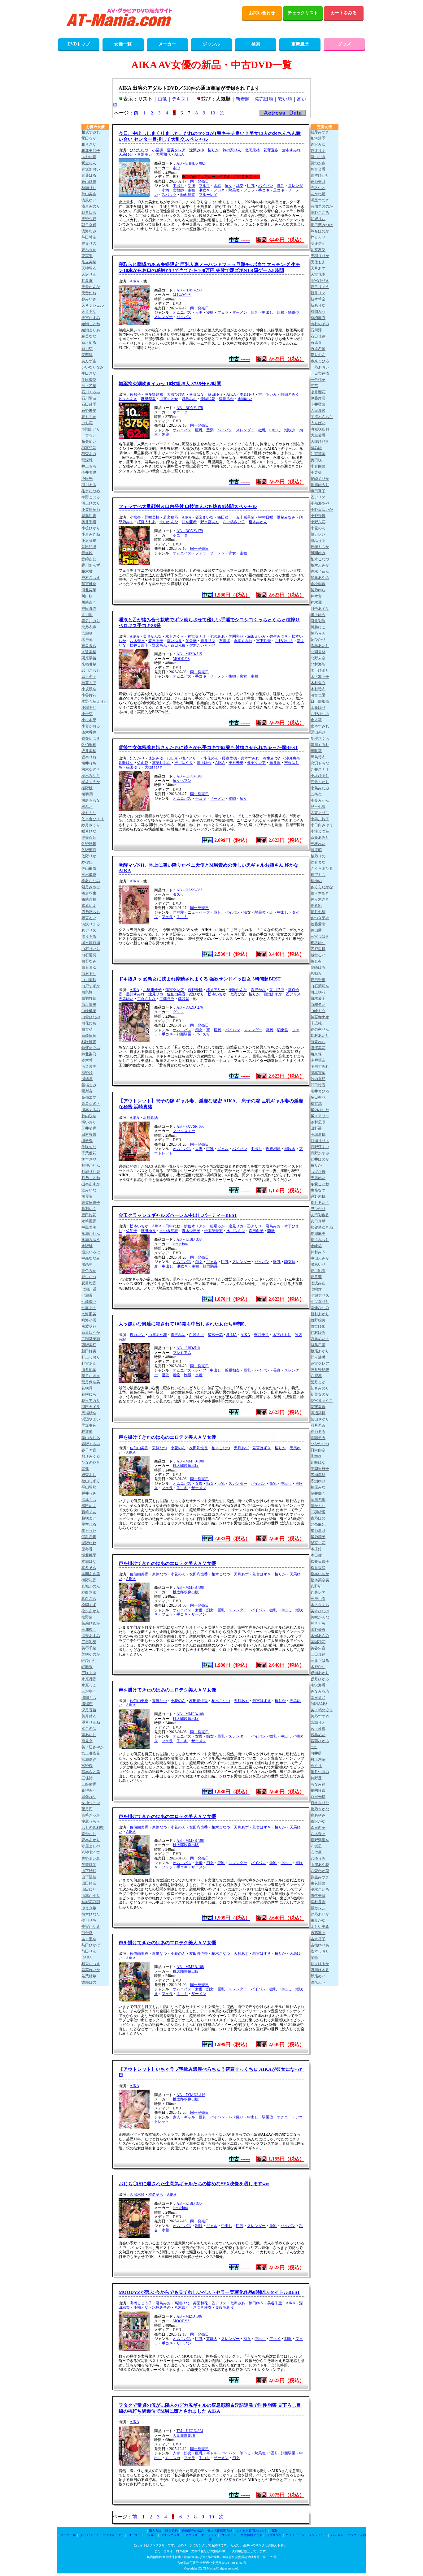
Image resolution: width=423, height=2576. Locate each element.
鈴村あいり (320, 1036)
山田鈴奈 (89, 1883)
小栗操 (158, 150)
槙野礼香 (89, 1580)
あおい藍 (89, 157)
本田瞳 (316, 1555)
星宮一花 (215, 1335)
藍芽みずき (320, 132)
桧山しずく (91, 1481)
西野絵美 (318, 1320)
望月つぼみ (320, 1772)
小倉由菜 (318, 466)
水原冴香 (89, 1679)
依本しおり (320, 1951)
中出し (178, 186)
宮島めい (318, 1735)
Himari (316, 1456)
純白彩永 (89, 1592)
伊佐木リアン (195, 1226)
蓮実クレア (176, 150)
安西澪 (87, 355)
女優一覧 (123, 44)
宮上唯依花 (91, 1753)
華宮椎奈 (89, 584)
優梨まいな (204, 517)
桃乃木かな (320, 1809)
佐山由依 (89, 868)
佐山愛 (143, 763)
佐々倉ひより (93, 819)
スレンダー (164, 317)
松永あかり (91, 1611)
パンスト (337, 2535)
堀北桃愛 (89, 1555)
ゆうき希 (89, 1908)
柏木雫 (87, 571)
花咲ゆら (89, 1394)
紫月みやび (91, 887)
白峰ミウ (197, 1335)
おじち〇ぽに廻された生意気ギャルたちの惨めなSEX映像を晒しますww (194, 2184)
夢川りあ (89, 1920)
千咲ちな (89, 1147)
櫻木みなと (91, 776)
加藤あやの (320, 578)
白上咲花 (318, 992)
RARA (87, 1957)
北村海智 (318, 664)
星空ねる (89, 1524)
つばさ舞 (318, 1172)
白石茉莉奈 (320, 986)
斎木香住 (89, 732)
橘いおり (89, 1122)
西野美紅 (89, 1345)
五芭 (314, 386)
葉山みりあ (91, 1438)
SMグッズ (191, 2535)
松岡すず (89, 1605)
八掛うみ (318, 1859)
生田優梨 (89, 380)
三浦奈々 (89, 1630)
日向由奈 (318, 1450)
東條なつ (159, 1448)
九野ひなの (284, 641)
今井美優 (89, 472)
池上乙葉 (89, 386)
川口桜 (87, 596)
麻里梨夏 (148, 399)
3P (271, 912)
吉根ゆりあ (320, 1945)
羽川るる (89, 485)
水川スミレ (236, 1231)
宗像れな (89, 1797)
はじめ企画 (182, 295)
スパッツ (169, 195)
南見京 (87, 1741)
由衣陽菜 (318, 1883)
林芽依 (87, 1432)
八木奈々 (137, 641)
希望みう (89, 1790)
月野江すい (320, 1147)
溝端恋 (87, 1704)
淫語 (273, 2453)
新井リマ (208, 641)
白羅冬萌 (318, 1005)
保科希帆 (89, 1537)
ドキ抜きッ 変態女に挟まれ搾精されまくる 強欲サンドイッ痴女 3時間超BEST (200, 979)
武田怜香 (318, 1085)
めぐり (316, 1766)
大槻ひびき (176, 394)
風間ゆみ (318, 553)
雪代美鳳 (318, 1896)
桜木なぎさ (91, 769)
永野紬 (87, 1246)
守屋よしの (91, 1846)
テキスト (181, 99)
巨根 (281, 312)
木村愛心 (318, 683)
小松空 (87, 714)
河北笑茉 (89, 590)
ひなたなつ (139, 150)
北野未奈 (318, 658)
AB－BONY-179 (190, 531)
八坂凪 (316, 1846)
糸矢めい (89, 442)
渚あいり (318, 1264)
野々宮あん (210, 522)
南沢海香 (318, 1685)
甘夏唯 (87, 281)
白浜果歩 (89, 1005)
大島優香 (318, 435)
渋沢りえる (91, 924)
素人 (177, 2117)
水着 (217, 186)
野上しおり (91, 1357)
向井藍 (275, 763)
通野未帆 (195, 990)
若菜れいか (91, 1970)
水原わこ (89, 1685)
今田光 (87, 479)
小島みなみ (320, 788)
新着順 (243, 99)
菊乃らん (318, 633)
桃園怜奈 (318, 1790)
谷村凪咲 (318, 1122)
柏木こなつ (221, 1448)
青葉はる (89, 175)
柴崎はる (318, 967)
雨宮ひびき (320, 281)
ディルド (151, 2535)
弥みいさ (89, 299)
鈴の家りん (232, 150)
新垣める (89, 342)
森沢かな (258, 990)
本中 (177, 168)
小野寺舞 (318, 516)
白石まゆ (89, 967)
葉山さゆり (320, 1419)
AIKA (179, 154)
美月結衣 (89, 1716)
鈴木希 (87, 1060)
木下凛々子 (320, 677)
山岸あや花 (158, 1335)
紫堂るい (318, 955)
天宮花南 (318, 274)
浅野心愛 (89, 219)
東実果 (87, 256)
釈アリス (89, 930)
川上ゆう (204, 763)
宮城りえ (318, 1722)
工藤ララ (167, 999)
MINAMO (319, 1704)
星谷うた (89, 1531)
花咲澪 (87, 1388)
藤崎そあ (89, 1512)
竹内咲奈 (89, 1116)
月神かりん (91, 1165)
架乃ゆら (318, 590)
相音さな (89, 144)
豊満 (210, 430)
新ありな (318, 305)
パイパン (266, 186)
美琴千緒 (89, 1648)
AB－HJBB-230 (189, 290)
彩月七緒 (318, 912)
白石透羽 (89, 955)
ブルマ (204, 186)
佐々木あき (128, 399)
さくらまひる (322, 868)
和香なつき (91, 1964)
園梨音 (87, 1091)
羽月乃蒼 (318, 1425)
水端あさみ (320, 1636)
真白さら (89, 1599)
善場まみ (89, 1085)
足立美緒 (89, 262)
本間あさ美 (91, 1574)
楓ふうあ (318, 541)
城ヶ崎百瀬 (91, 943)
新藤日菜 (89, 1036)
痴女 (229, 186)
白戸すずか (91, 986)
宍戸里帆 (318, 949)
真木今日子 (191, 1231)
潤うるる (89, 937)
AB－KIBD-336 (189, 2203)
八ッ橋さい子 (234, 522)
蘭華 (271, 1231)
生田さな (89, 373)
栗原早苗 (89, 658)
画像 (162, 99)
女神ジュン (91, 1803)
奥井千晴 (89, 522)
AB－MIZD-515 (189, 654)
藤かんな (318, 1506)
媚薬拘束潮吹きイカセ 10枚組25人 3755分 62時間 (170, 384)
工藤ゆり (318, 708)
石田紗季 (89, 404)
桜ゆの (316, 881)
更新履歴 (300, 44)
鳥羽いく (89, 1209)
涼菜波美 (89, 1066)
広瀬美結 (318, 1475)
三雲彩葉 (89, 1642)
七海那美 (89, 1314)
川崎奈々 (89, 602)
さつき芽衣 (169, 1231)
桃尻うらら (91, 1821)
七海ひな (238, 994)
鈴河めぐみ (91, 1048)
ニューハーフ (199, 912)
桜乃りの (318, 856)
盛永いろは (91, 1252)
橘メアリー (190, 758)
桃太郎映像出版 (186, 1466)
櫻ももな (89, 813)
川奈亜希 (189, 522)
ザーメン (240, 312)
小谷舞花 (89, 695)
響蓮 (85, 1469)
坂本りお (89, 757)
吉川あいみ (268, 394)
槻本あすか (91, 1184)
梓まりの (89, 243)
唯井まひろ (320, 1091)
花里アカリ (91, 1401)
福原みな (318, 1487)
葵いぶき (174, 641)
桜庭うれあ (146, 522)
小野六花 (318, 522)
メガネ (219, 190)
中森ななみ (91, 1258)
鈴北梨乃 (89, 1054)
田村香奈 (89, 1135)
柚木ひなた (91, 1914)
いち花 (87, 423)
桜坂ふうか (91, 782)
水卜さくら (175, 636)
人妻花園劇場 (184, 2436)
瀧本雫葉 (318, 1073)
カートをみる (344, 13)
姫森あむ (89, 1475)
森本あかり (91, 1840)
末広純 (316, 1023)
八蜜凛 (316, 1376)
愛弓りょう (320, 287)
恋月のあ (89, 677)
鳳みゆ (316, 448)
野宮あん (159, 645)
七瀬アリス (320, 1295)
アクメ (275, 2339)
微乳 (281, 186)
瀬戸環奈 (318, 1060)
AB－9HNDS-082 (191, 163)
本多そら (89, 1568)
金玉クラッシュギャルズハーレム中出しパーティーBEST (178, 1215)
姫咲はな (126, 763)
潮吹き (204, 190)
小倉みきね (91, 534)
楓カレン (318, 534)
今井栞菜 (318, 404)
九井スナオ (320, 769)
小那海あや (320, 503)
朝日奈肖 (89, 225)
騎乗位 (234, 190)
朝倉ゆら (89, 213)
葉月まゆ (318, 1382)
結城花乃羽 (91, 1902)
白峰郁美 (89, 1011)
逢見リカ (156, 994)
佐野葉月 (89, 850)
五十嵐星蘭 (245, 517)
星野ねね (89, 1543)
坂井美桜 (89, 751)
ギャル (223, 1149)
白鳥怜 (87, 992)
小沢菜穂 (89, 541)
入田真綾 (318, 411)
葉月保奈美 (91, 1382)
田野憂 (316, 1128)
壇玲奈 (87, 1141)
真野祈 (316, 1586)
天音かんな (91, 287)
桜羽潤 (87, 794)
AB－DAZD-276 (190, 1007)
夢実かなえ (91, 1927)
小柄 (165, 190)
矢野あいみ (91, 1859)
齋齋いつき (91, 739)
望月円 (87, 1809)
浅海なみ (89, 231)
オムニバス (182, 312)
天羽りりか (320, 256)
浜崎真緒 (150, 1118)
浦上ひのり (91, 503)
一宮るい (89, 435)
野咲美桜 (152, 517)
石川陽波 (89, 398)
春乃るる (318, 1432)
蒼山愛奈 (89, 182)
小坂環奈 (89, 689)
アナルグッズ (170, 2535)
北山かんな (169, 522)
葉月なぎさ (91, 1376)
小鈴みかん (320, 800)
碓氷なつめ (91, 491)
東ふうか (89, 250)
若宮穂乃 (171, 517)
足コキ (279, 190)
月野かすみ (320, 1153)
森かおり (89, 1834)
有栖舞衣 (318, 318)
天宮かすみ (91, 318)
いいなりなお (93, 367)
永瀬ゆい (245, 399)
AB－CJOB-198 (189, 776)
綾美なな (89, 336)
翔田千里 (318, 980)
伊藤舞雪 (318, 398)
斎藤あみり (225, 2307)
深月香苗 (89, 1710)
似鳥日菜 (318, 1345)
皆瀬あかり (320, 1673)
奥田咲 (316, 460)
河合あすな (320, 609)
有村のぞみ (320, 324)
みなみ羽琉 (320, 1691)
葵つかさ (318, 163)
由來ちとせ (169, 399)
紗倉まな (318, 862)
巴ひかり (318, 1209)
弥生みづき (279, 636)
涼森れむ (318, 1042)
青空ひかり (320, 175)
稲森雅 (87, 460)
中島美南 (89, 1227)
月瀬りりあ (320, 1141)
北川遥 (87, 615)
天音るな (89, 312)
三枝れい (318, 844)
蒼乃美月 (261, 1335)
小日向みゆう (322, 825)
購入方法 (155, 2531)
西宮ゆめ (318, 1326)
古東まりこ (320, 813)
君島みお (189, 399)
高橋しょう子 (141, 2303)
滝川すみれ (320, 1066)
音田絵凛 (89, 547)
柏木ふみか (320, 565)
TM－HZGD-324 (190, 2431)
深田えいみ (256, 636)
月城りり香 (91, 1172)
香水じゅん (320, 571)
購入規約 (172, 2531)
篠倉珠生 (89, 893)
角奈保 (316, 1054)
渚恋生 (87, 1264)
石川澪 (225, 641)
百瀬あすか (273, 994)
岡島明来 (89, 516)
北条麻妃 (318, 1524)
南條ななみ (320, 1308)
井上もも (89, 466)
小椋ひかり (91, 528)
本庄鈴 (316, 1549)
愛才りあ (318, 151)
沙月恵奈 (293, 758)
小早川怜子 (152, 990)
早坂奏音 (89, 1425)
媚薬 (165, 434)
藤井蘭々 (318, 1493)
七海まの (89, 1308)
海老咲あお (320, 429)
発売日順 (264, 99)
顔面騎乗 (188, 195)
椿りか (213, 150)
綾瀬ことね (91, 324)
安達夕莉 (318, 243)
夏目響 (316, 1277)
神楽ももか (320, 547)
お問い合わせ (262, 13)
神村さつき (91, 578)
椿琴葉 (87, 1196)
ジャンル (211, 44)
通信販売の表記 (193, 2531)
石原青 (316, 342)
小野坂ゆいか (322, 510)
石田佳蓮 (318, 336)
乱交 (240, 186)
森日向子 (156, 641)
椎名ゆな (318, 943)
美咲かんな (152, 636)
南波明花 (89, 1326)
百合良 (87, 1933)
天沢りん (89, 274)
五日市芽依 (320, 373)
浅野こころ (320, 213)
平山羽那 (89, 1487)
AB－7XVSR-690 (190, 1126)
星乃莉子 (318, 1537)
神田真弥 (89, 609)
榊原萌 (316, 850)
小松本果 (89, 720)
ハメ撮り (236, 2117)
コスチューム (295, 2535)
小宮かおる (91, 726)
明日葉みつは (322, 225)
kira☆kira (180, 1244)
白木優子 (318, 998)
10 (213, 113)
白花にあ (89, 1023)
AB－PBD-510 (188, 1348)
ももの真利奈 (93, 1828)
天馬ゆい (126, 154)
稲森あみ (89, 454)
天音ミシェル (93, 305)
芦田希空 (89, 237)
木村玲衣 (318, 689)
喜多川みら (91, 621)
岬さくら (318, 1623)
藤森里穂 (229, 758)
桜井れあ (89, 763)
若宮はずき (262, 1448)
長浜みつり (320, 1240)
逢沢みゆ (197, 150)
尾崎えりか (320, 479)
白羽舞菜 (89, 998)
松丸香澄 (318, 1568)
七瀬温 (87, 1295)
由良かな (318, 1920)
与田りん (89, 1951)
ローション (209, 2535)
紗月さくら (91, 825)
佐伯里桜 (89, 745)
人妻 (199, 312)
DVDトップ (79, 44)
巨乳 (251, 186)
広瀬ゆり (318, 1481)
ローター (134, 2535)
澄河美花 (318, 1048)
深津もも (89, 1500)
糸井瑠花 (318, 392)
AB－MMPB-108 (190, 1461)
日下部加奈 (320, 701)
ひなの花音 (91, 1462)
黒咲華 (316, 751)
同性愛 (178, 912)
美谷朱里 (236, 763)
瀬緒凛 (87, 1079)
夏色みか (89, 1271)
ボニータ (180, 412)
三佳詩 (87, 1778)
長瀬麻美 (318, 1234)
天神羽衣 (89, 268)
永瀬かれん (91, 1234)
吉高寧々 (318, 1933)
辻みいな (89, 1190)
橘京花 (316, 1104)
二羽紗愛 (318, 1512)
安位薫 (316, 1852)
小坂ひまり (320, 776)
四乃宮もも (91, 912)
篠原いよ (89, 906)
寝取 (210, 312)
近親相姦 (273, 1149)
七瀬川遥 (89, 1289)
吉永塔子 (318, 1939)
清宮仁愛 (318, 695)
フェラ (249, 190)
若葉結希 (89, 1976)
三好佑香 (89, 1784)
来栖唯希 (89, 664)
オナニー (284, 2117)
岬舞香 (87, 1667)
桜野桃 (87, 788)
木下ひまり (282, 1335)
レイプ (201, 1370)
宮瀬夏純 (89, 1760)
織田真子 (318, 491)
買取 (274, 2531)
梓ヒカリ (318, 237)
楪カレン (137, 1335)
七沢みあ (217, 636)
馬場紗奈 (89, 1413)
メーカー (167, 44)
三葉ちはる (320, 1661)
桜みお (87, 807)
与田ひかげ (91, 1945)
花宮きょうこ (322, 1401)
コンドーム (229, 2535)
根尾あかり (320, 1351)
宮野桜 (87, 1766)
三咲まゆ (89, 1673)
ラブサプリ (274, 2535)
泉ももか (89, 417)
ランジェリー (318, 2535)
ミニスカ (173, 2458)
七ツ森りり (320, 1302)
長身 (277, 1370)
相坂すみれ (91, 132)
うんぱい (318, 423)
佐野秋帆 (89, 844)
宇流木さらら (322, 417)
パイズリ (203, 1034)
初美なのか (320, 1394)
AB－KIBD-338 (189, 1239)
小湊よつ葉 (320, 831)
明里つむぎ (320, 200)
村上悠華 (318, 1760)
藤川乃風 (318, 1500)
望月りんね (91, 1722)
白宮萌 (87, 1029)
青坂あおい (91, 169)
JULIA (172, 758)
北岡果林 (252, 150)
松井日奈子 (139, 645)
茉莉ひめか (91, 1623)
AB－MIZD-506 (189, 2316)
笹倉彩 (316, 906)
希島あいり (320, 646)
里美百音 (89, 838)
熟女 (188, 2453)
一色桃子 (318, 380)
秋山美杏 (89, 194)
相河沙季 (318, 138)
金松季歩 (318, 584)
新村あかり (320, 1314)
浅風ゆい (89, 200)
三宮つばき (320, 937)
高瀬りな (182, 2303)
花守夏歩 (271, 150)
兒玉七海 (318, 807)
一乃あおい (320, 367)
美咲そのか (91, 1654)
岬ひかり (89, 1661)
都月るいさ (320, 1203)
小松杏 (135, 517)
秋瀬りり (89, 188)
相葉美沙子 (91, 151)
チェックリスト (303, 13)
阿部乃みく (290, 394)
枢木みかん (258, 522)
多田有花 (318, 1097)
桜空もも (318, 875)
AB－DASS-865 (189, 890)
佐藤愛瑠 (318, 924)
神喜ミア (89, 683)
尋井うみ (89, 1493)
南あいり (89, 1735)
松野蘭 (87, 1617)
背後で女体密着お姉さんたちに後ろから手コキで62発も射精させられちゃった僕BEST (208, 747)
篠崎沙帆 (89, 899)
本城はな (89, 1562)
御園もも (89, 1698)
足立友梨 (318, 250)
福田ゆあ (89, 1506)
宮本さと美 (91, 1772)
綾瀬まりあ (91, 330)
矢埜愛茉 (89, 1865)
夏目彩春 (318, 1271)
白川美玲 (89, 980)
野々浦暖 (318, 1357)
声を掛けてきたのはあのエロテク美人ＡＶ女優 (167, 1437)
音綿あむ (89, 559)
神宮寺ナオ (197, 636)
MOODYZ (181, 659)
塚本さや (89, 1159)
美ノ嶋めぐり (322, 1710)
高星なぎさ (91, 1104)
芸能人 (212, 2339)
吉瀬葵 (87, 633)
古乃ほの (318, 1518)
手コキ (264, 190)
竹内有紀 (318, 1079)
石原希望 (318, 349)
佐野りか (89, 856)
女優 (199, 1484)
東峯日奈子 (91, 1203)
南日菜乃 (318, 1698)
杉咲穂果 (89, 1042)
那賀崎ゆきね (322, 1227)
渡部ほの (89, 1982)
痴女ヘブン (182, 781)
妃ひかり (137, 758)
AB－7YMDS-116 (191, 2095)
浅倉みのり (91, 206)
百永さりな (146, 999)
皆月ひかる (320, 1679)
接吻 (232, 676)
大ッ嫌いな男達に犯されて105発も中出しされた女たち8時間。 (184, 1324)
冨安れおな (161, 763)
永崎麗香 (89, 1221)
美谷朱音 (318, 1648)
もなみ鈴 (318, 1784)
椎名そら (156, 2195)
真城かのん (91, 1586)
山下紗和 (89, 1871)
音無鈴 (87, 553)
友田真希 (318, 1221)
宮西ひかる (320, 1741)
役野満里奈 (320, 1840)
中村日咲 (266, 517)
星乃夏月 (318, 1531)
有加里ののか (322, 206)
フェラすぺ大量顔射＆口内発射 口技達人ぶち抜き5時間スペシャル (188, 506)
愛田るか (89, 138)
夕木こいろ (198, 645)
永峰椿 (316, 1246)
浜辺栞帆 (318, 1413)
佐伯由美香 (176, 994)
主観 (191, 190)
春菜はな (197, 394)
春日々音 (89, 1450)
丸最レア (318, 1592)
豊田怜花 (89, 1215)
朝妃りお (318, 219)
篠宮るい (89, 918)
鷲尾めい (318, 1976)
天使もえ (318, 262)
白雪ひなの (91, 1017)
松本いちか (217, 994)
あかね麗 (318, 194)
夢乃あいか (320, 1914)
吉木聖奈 (89, 1939)
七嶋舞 (316, 1289)
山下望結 (89, 1877)
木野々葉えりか (94, 701)
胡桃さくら (320, 739)
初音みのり (320, 1388)
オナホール (68, 2535)
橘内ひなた (320, 1110)
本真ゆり (247, 394)
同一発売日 (199, 181)
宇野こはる (91, 497)
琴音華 (191, 641)
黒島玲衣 (318, 757)
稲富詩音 (89, 448)
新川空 (87, 349)
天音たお (89, 293)
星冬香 (87, 1549)
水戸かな (318, 1667)
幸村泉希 (318, 1902)
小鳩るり (89, 708)
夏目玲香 (89, 1283)
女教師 (178, 190)
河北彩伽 (318, 621)
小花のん (211, 758)
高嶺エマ (89, 1097)
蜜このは (89, 1729)
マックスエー (184, 1131)
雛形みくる (91, 1456)
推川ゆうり (184, 763)
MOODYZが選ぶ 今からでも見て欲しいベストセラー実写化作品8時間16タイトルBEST (209, 2292)
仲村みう (318, 1252)
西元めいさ (320, 1339)
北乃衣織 (89, 627)
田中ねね (173, 1226)
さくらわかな (322, 887)
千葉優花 (89, 1153)
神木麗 (316, 602)
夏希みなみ (286, 517)
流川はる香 (320, 1970)
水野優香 (318, 1630)
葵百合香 (318, 169)
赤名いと (318, 188)
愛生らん (89, 163)
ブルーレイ (208, 195)
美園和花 (163, 154)
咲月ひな (89, 831)
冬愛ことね (320, 1184)
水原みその (161, 2307)
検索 (256, 44)
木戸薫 (87, 640)
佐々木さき (320, 899)
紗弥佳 (87, 862)
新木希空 (318, 299)
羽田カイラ (91, 1407)
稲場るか (226, 399)
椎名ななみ (91, 881)
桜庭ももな (91, 800)
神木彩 (316, 596)
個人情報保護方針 (220, 2531)
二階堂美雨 (91, 1339)
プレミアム (182, 1353)
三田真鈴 (318, 1654)
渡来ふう (318, 1982)
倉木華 (316, 720)
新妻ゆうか (91, 1333)
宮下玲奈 (264, 641)
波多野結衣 (154, 394)
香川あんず (91, 565)
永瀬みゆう (91, 1240)
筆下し (245, 2453)
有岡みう (318, 312)
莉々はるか (320, 1964)
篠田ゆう (215, 394)
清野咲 (87, 1073)
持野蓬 (316, 1778)
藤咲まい (89, 1518)
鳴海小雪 (89, 1320)
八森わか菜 (320, 1871)
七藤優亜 (89, 1302)
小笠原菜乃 (91, 510)
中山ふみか (320, 1258)
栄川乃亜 (277, 990)
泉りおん (318, 355)
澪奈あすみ (91, 1636)
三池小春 (318, 1599)
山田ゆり (89, 1889)
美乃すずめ (320, 1716)
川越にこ (318, 627)
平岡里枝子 (320, 1469)
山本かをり (91, 1896)
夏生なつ (89, 1277)
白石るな (89, 974)
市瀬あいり (91, 429)
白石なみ (89, 961)
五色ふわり (320, 782)
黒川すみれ (135, 994)
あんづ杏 (89, 361)
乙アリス (293, 994)
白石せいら (91, 949)
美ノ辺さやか (93, 1747)
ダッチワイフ (89, 2535)
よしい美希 (320, 1927)
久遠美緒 (89, 652)
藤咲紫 (184, 999)
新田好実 (89, 1351)
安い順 (285, 99)
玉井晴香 (89, 1128)
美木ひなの (320, 1611)
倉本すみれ (291, 150)
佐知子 (135, 394)
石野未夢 (89, 411)
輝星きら (89, 646)
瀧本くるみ (91, 1110)
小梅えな (141, 2307)
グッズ (344, 44)
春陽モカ (145, 154)
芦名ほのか (320, 231)
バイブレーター (113, 2535)
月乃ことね (91, 1178)
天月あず (241, 1448)
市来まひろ (320, 361)
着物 (177, 1375)
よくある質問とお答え (252, 2531)
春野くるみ (91, 1444)
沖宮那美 (318, 454)
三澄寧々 (89, 1691)
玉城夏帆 (318, 1135)
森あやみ (318, 1815)
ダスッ (178, 894)
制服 (191, 186)
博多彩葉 (89, 1370)
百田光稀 (178, 645)
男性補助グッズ (251, 2535)
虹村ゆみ (318, 1333)
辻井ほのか (320, 1159)
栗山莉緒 (318, 732)
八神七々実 (91, 1852)
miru (314, 1747)
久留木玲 (137, 2195)
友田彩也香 (198, 1448)
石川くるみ (91, 392)
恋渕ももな (320, 763)
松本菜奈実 (213, 1231)
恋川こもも (91, 670)
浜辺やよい (91, 1419)
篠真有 (316, 961)
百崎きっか (91, 1815)
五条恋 (316, 794)
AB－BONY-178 (190, 408)
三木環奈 (89, 875)
